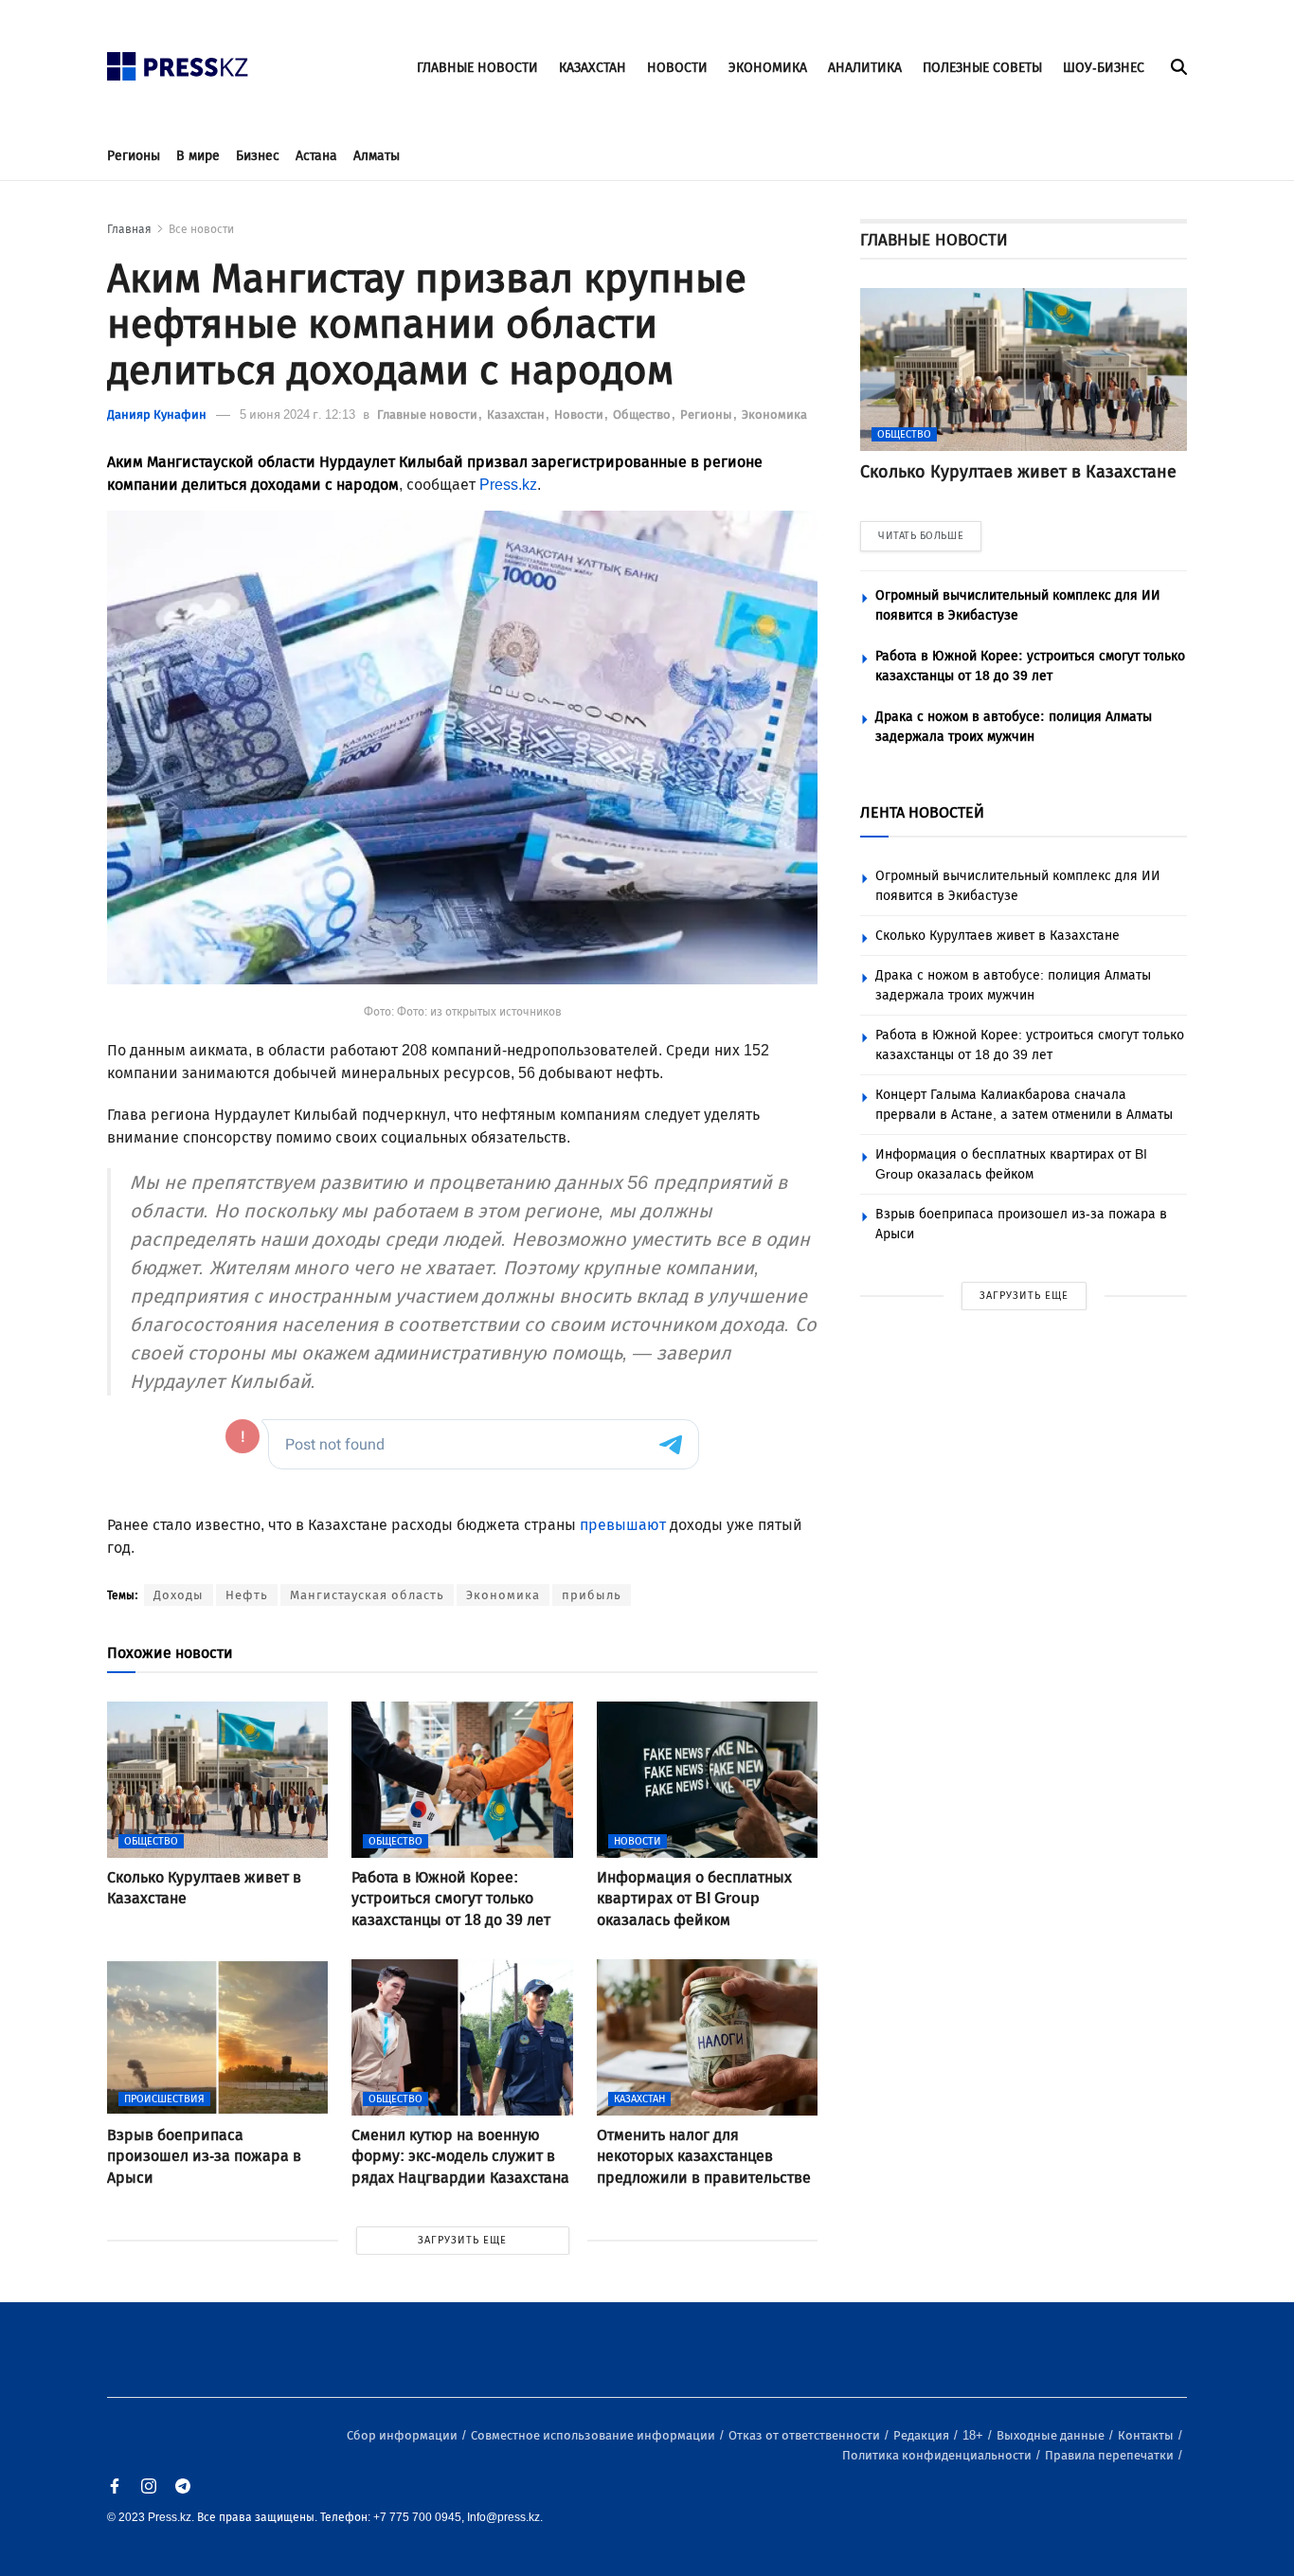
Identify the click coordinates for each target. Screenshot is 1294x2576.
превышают (623, 1525)
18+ (974, 2435)
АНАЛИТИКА (865, 68)
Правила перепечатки (1111, 2455)
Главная (129, 229)
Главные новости (429, 414)
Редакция (923, 2435)
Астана (316, 156)
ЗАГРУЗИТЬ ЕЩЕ (462, 2240)
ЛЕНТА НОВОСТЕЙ (922, 812)
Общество (643, 414)
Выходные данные (1052, 2435)
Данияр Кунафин (157, 414)
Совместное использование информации (594, 2435)
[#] (178, 61)
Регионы (134, 156)
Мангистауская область (367, 1595)
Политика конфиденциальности (938, 2455)
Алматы (377, 156)
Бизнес (258, 156)
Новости (580, 414)
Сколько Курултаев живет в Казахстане (997, 936)
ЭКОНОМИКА (768, 68)
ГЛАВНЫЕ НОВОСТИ (477, 68)
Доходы (179, 1595)
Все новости (201, 229)
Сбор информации (404, 2435)
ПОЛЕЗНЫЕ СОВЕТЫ (982, 68)
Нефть (247, 1595)
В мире (198, 156)
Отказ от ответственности (806, 2435)
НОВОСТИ (677, 68)
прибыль (592, 1595)
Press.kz (508, 485)
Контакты (1147, 2435)
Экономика (774, 414)
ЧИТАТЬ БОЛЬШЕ (921, 536)
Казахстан (517, 414)
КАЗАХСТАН (593, 68)
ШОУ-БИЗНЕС (1104, 68)
